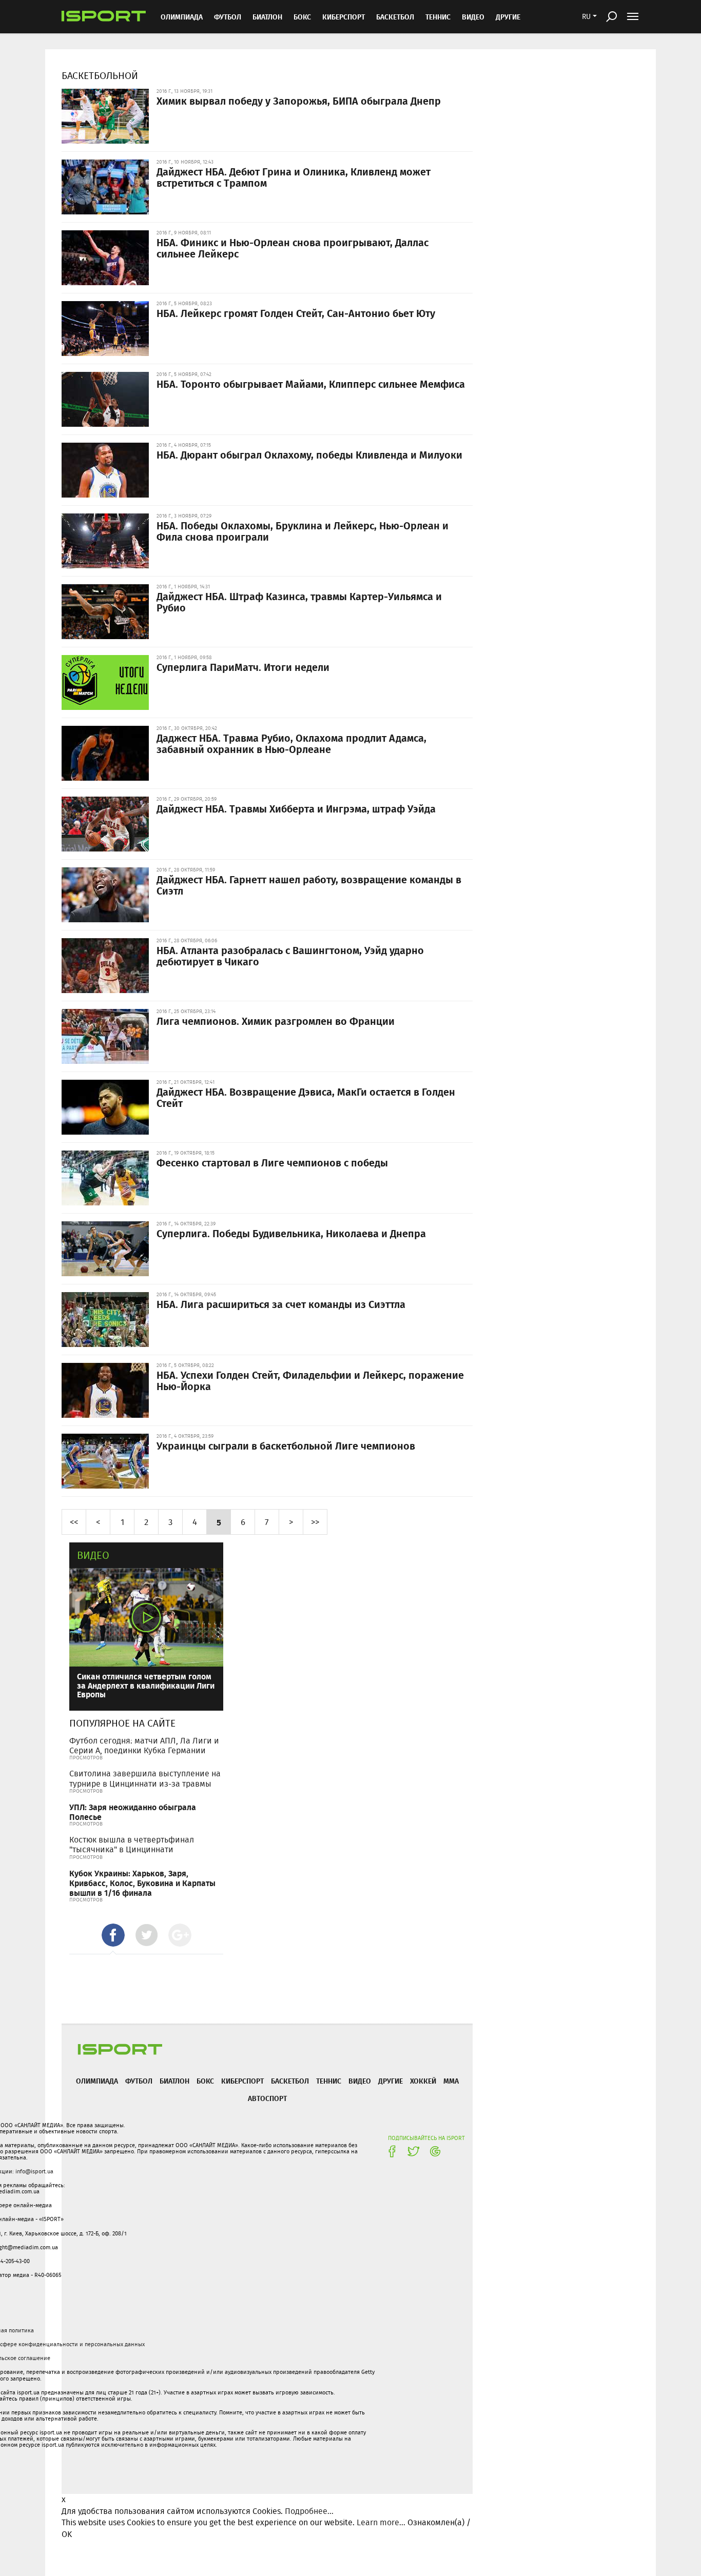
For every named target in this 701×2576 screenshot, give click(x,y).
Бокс (302, 17)
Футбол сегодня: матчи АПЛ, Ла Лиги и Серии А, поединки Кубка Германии (144, 1746)
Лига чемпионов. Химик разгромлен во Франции (276, 1021)
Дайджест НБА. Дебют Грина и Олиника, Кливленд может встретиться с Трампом (294, 177)
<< (74, 1522)
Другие (508, 17)
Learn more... (381, 2522)
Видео (93, 1555)
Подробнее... (309, 2511)
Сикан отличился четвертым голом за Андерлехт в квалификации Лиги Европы (146, 1685)
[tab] (113, 1935)
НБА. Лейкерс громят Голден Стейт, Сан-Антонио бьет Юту (296, 313)
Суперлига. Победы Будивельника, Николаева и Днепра (291, 1233)
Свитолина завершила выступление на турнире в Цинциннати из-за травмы (145, 1778)
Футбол (228, 17)
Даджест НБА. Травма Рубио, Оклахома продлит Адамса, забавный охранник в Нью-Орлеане (291, 743)
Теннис (438, 17)
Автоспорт (267, 2098)
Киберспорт (344, 17)
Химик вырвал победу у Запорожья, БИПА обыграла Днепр (299, 101)
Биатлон (267, 17)
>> (315, 1522)
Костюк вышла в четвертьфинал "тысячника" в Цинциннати (132, 1845)
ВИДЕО (473, 17)
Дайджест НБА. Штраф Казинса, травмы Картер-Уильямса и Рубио (299, 602)
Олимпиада (182, 17)
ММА (451, 2081)
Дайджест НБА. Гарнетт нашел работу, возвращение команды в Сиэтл (309, 885)
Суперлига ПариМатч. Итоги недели (243, 667)
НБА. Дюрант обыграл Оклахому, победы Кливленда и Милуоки (309, 454)
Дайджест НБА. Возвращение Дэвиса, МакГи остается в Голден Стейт (306, 1097)
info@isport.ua (34, 2171)
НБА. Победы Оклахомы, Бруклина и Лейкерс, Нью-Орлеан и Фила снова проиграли (303, 531)
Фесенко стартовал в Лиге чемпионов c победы (272, 1162)
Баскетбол (395, 17)
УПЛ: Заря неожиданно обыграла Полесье (133, 1812)
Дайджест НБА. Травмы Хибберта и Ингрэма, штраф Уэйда (296, 808)
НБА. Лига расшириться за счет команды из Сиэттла (281, 1304)
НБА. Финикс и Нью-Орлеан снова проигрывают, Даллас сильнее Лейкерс (293, 248)
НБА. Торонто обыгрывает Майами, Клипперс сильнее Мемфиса (311, 384)
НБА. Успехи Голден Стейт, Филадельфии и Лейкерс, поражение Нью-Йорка (310, 1380)
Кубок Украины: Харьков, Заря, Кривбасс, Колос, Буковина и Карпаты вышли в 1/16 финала (142, 1883)
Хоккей (423, 2081)
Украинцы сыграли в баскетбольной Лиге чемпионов (286, 1445)
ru (586, 16)
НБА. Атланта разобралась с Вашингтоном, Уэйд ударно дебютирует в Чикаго (290, 956)
